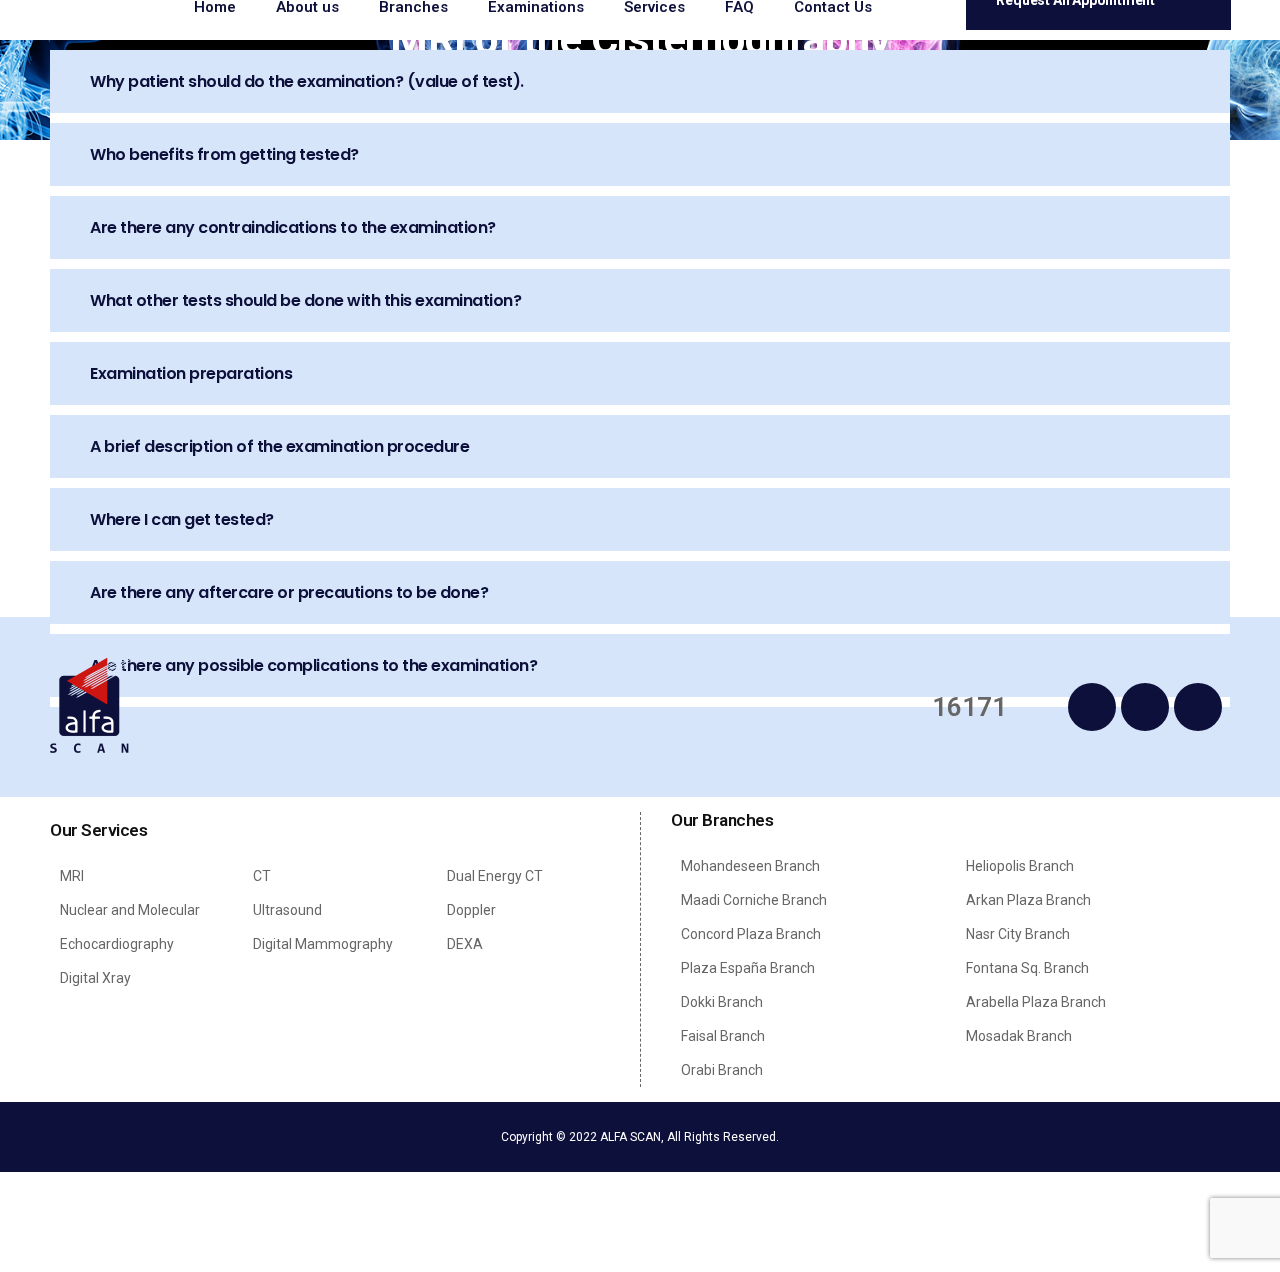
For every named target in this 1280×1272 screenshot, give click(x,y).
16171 (969, 707)
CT (262, 876)
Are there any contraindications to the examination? (293, 227)
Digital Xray (95, 978)
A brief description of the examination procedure (279, 446)
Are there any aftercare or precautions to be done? (289, 592)
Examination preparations (191, 373)
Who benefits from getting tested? (224, 154)
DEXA (465, 944)
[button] (640, 81)
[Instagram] (1198, 707)
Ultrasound (287, 910)
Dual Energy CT (495, 876)
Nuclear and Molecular (130, 910)
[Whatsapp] (1145, 707)
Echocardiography (117, 944)
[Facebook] (1092, 707)
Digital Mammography (323, 944)
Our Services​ (98, 830)
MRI (72, 876)
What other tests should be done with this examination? (305, 300)
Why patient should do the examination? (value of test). (307, 81)
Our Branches (722, 820)
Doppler (471, 910)
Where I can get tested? (182, 519)
